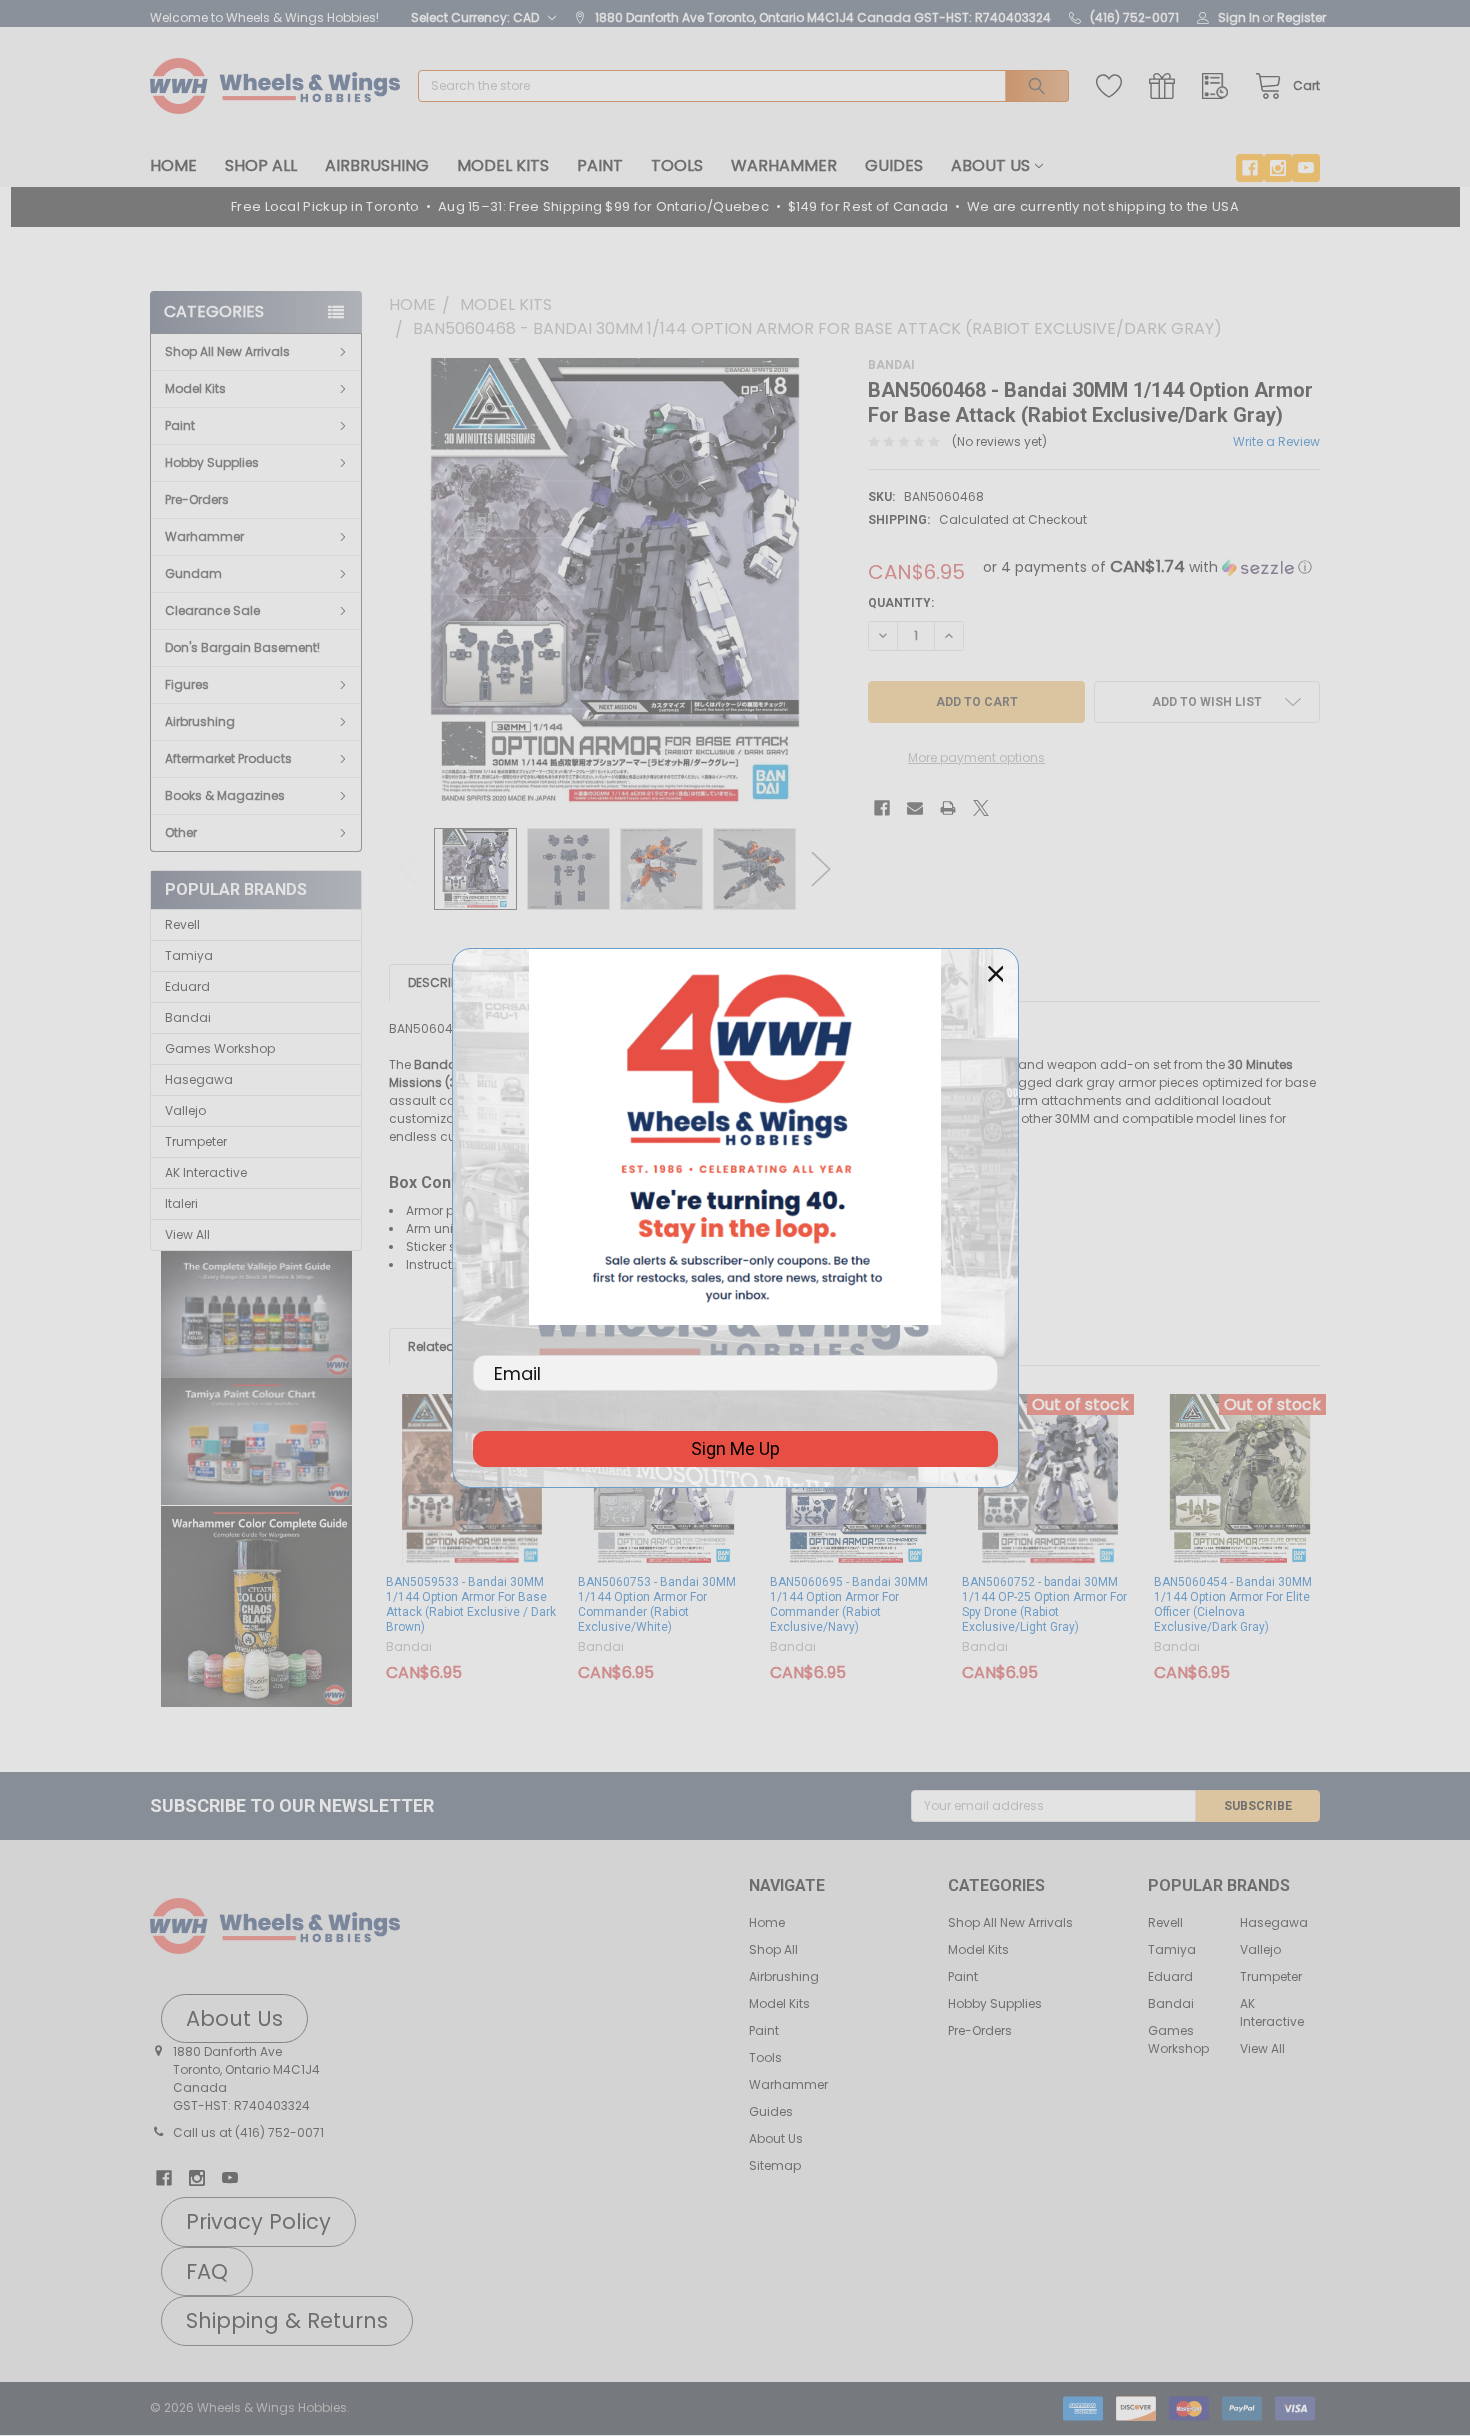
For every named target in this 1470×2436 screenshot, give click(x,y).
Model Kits (503, 165)
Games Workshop (220, 1048)
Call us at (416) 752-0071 (248, 2132)
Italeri (181, 1203)
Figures (187, 684)
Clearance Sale (212, 610)
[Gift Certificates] (1166, 86)
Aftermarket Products (228, 758)
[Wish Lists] (1113, 86)
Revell (182, 924)
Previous (409, 868)
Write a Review (1276, 441)
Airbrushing (377, 165)
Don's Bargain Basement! (242, 647)
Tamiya (189, 955)
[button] (256, 1315)
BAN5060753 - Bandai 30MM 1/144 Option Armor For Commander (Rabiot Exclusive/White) (657, 1604)
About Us (990, 165)
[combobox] (743, 86)
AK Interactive (206, 1172)
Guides (894, 165)
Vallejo (185, 1110)
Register (1301, 17)
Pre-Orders (197, 499)
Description (446, 982)
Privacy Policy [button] (258, 2221)
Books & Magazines (225, 795)
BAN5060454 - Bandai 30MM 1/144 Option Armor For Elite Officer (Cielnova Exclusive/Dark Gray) (1233, 1604)
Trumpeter (196, 1141)
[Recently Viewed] (1219, 86)
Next (821, 868)
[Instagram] (1278, 168)
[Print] (948, 808)
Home (173, 165)
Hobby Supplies (212, 462)
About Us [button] (234, 2018)
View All (187, 1234)
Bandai (188, 1017)
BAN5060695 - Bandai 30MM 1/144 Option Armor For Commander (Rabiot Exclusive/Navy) (849, 1604)
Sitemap (775, 2165)
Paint (600, 165)
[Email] (915, 808)
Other (181, 832)
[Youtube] (1306, 168)
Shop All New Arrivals (227, 351)
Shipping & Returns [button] (287, 2320)
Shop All (261, 165)
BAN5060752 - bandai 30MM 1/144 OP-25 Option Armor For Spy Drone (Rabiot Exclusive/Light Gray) (1044, 1604)
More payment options (976, 757)
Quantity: (901, 603)
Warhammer (784, 165)
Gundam (193, 573)
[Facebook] (1250, 168)
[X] (981, 808)
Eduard (187, 986)
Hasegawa (199, 1079)
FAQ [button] (207, 2271)
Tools (677, 165)
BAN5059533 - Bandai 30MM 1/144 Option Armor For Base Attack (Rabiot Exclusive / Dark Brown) (471, 1604)
